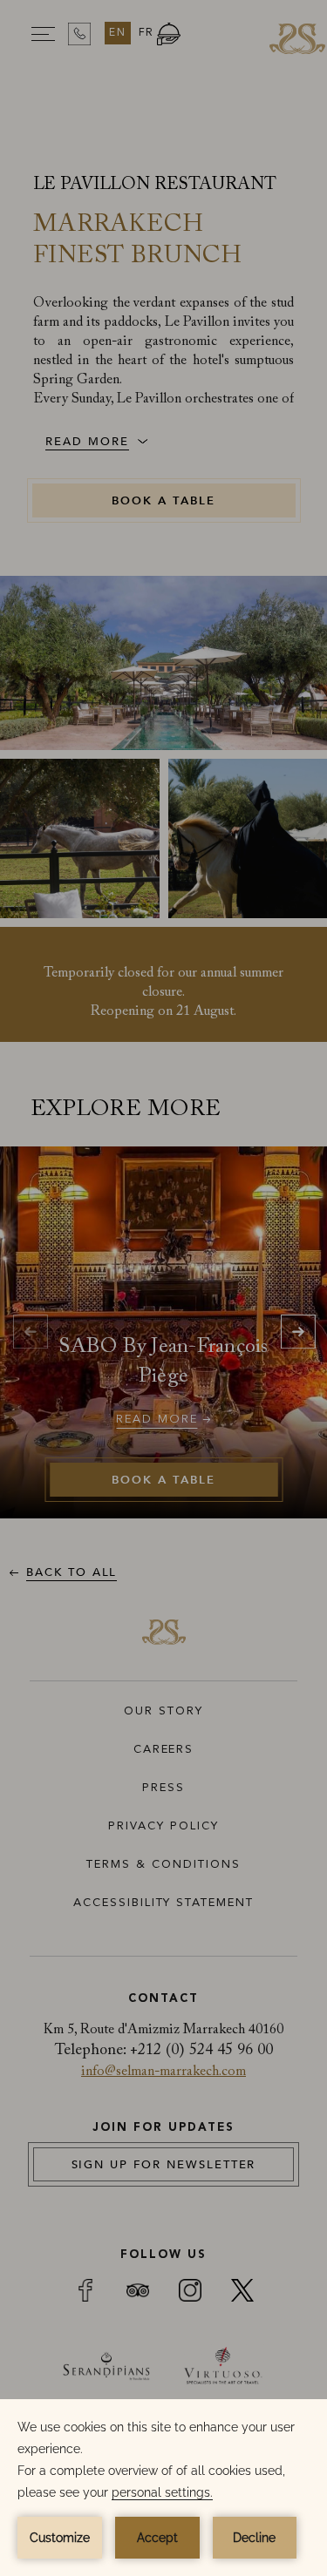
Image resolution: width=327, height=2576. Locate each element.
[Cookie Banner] (163, 2488)
